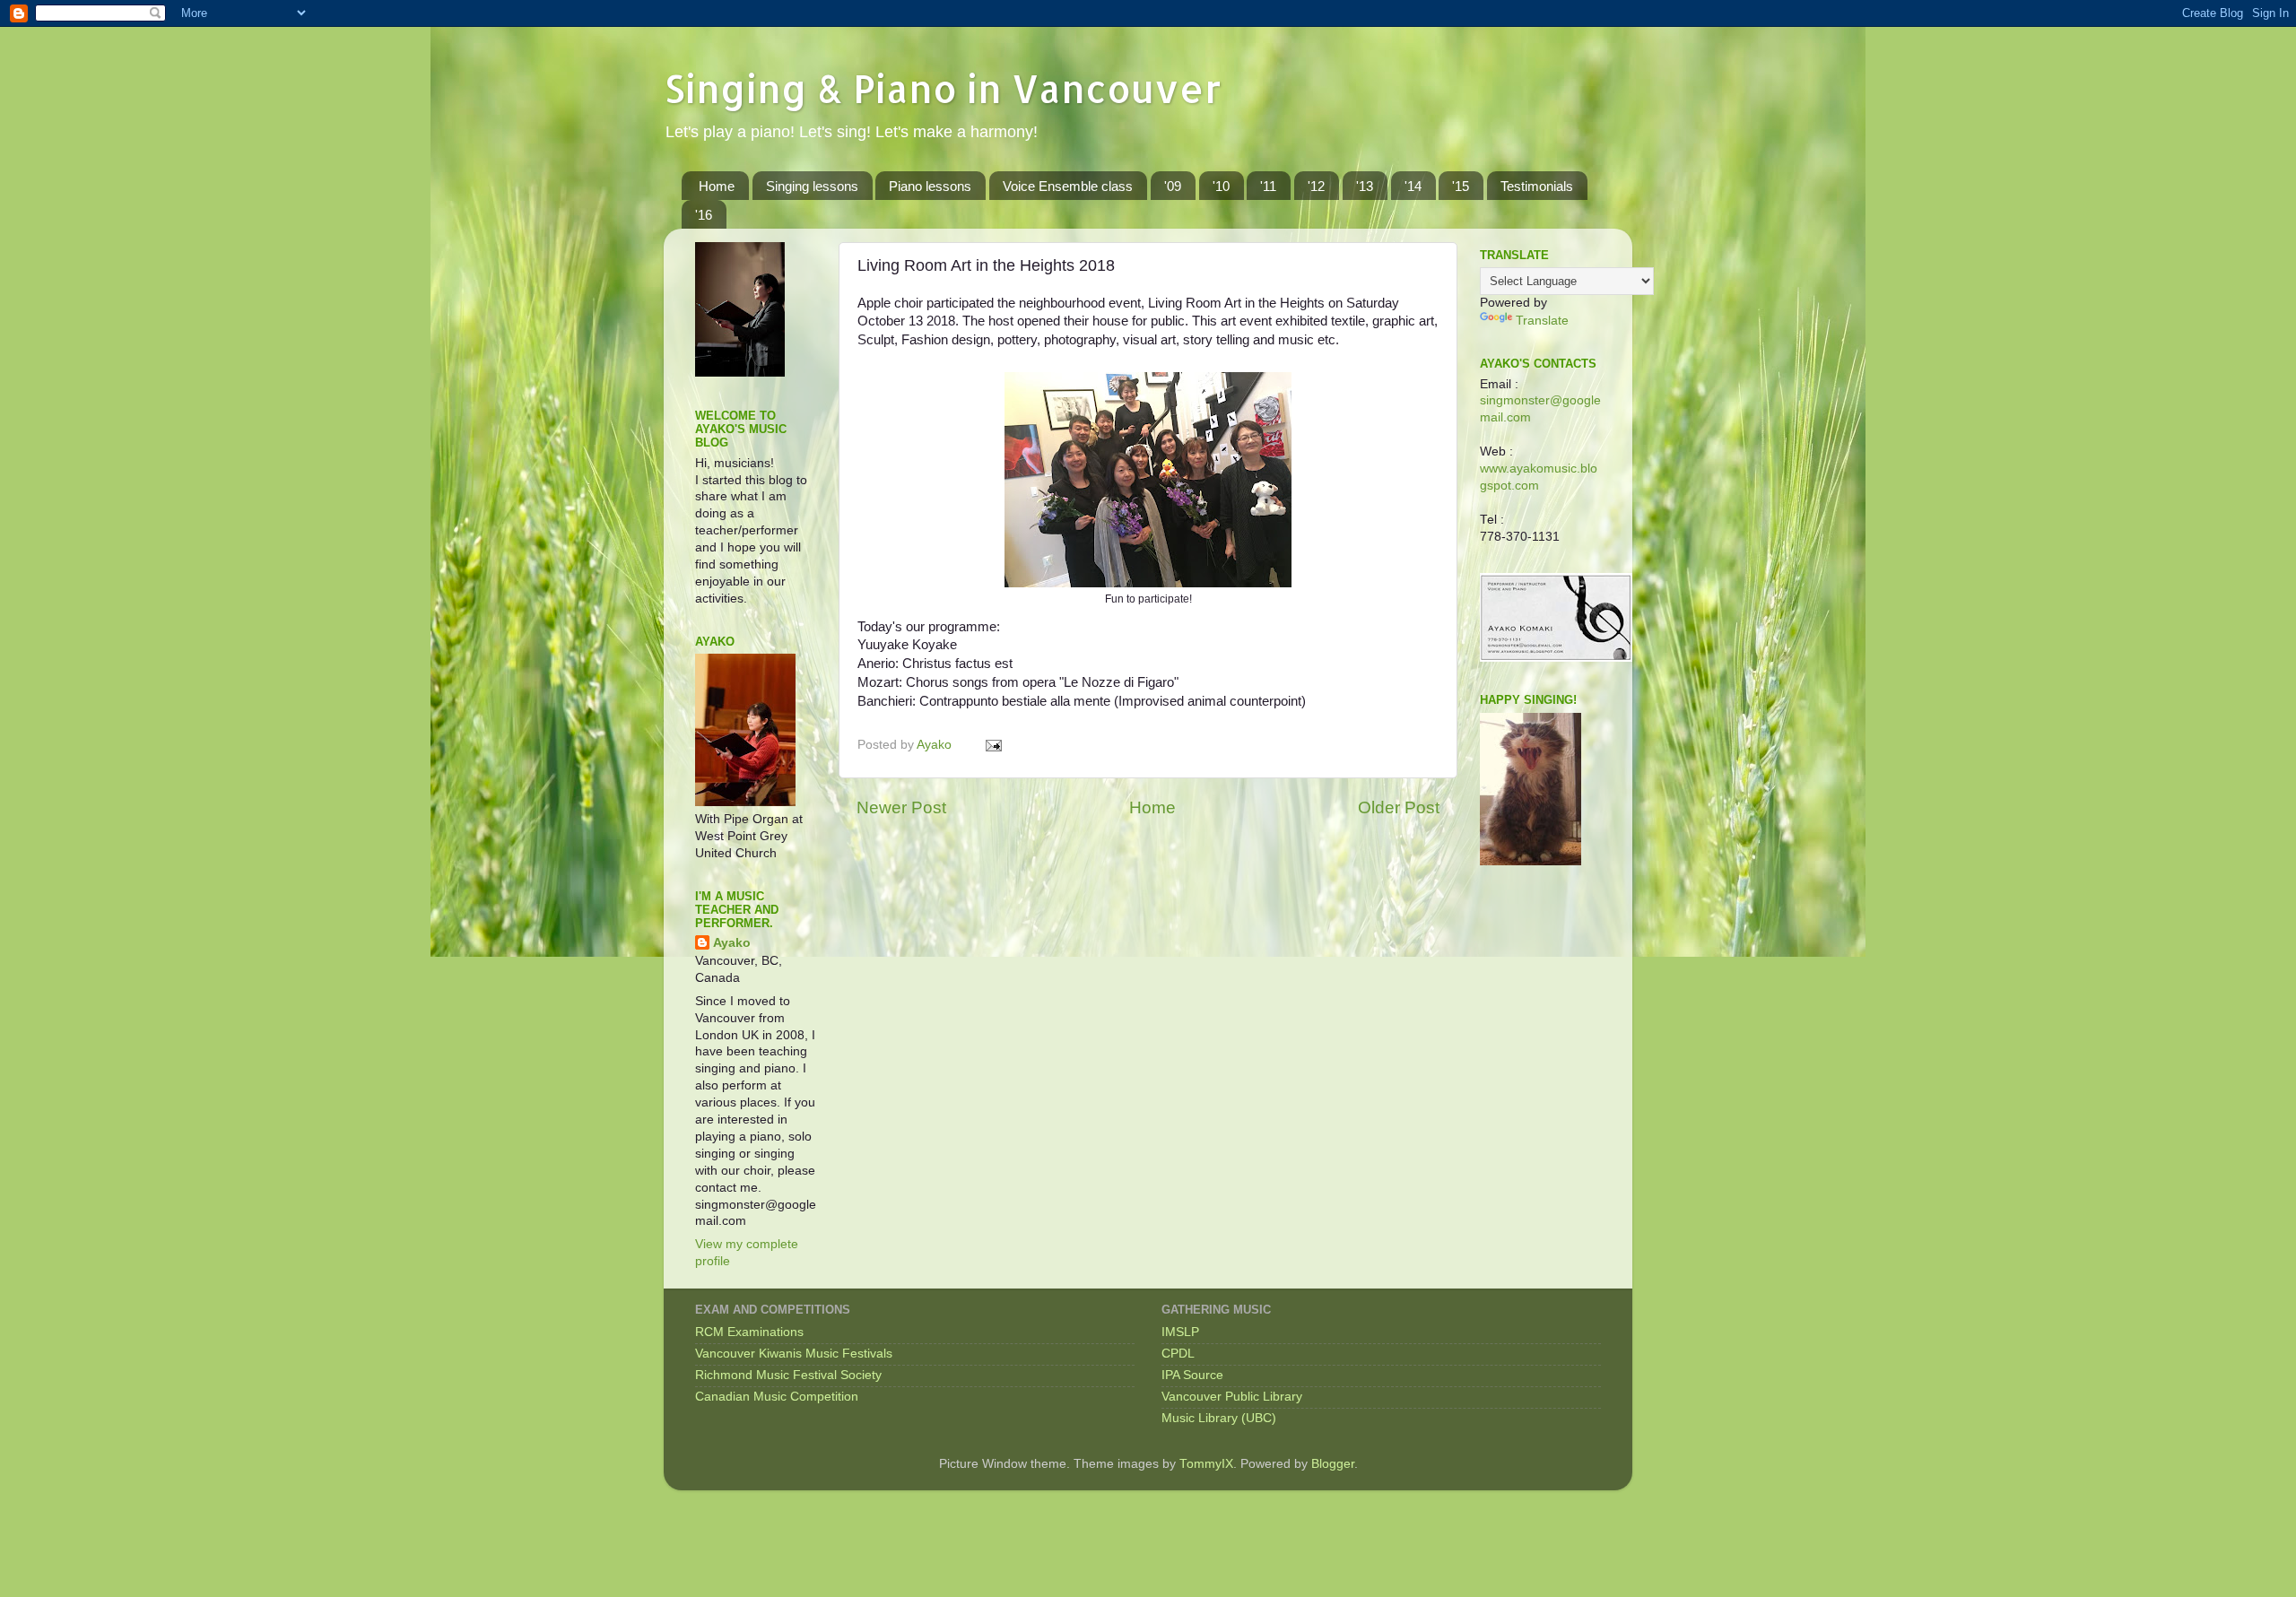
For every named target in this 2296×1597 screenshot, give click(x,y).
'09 (1173, 186)
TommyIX (1206, 1464)
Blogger (1333, 1464)
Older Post (1399, 807)
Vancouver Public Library (1232, 1397)
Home (717, 186)
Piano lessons (930, 186)
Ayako (732, 943)
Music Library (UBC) (1219, 1418)
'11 (1268, 186)
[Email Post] (992, 745)
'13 (1365, 186)
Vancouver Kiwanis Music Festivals (794, 1354)
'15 (1461, 186)
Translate (1542, 321)
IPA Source (1192, 1375)
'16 (704, 215)
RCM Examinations (749, 1332)
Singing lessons (812, 186)
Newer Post (901, 807)
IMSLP (1180, 1332)
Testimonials (1537, 186)
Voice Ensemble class (1068, 186)
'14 (1413, 186)
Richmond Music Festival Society (788, 1375)
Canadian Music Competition (777, 1397)
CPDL (1178, 1354)
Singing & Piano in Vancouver (943, 88)
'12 (1316, 186)
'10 (1221, 186)
